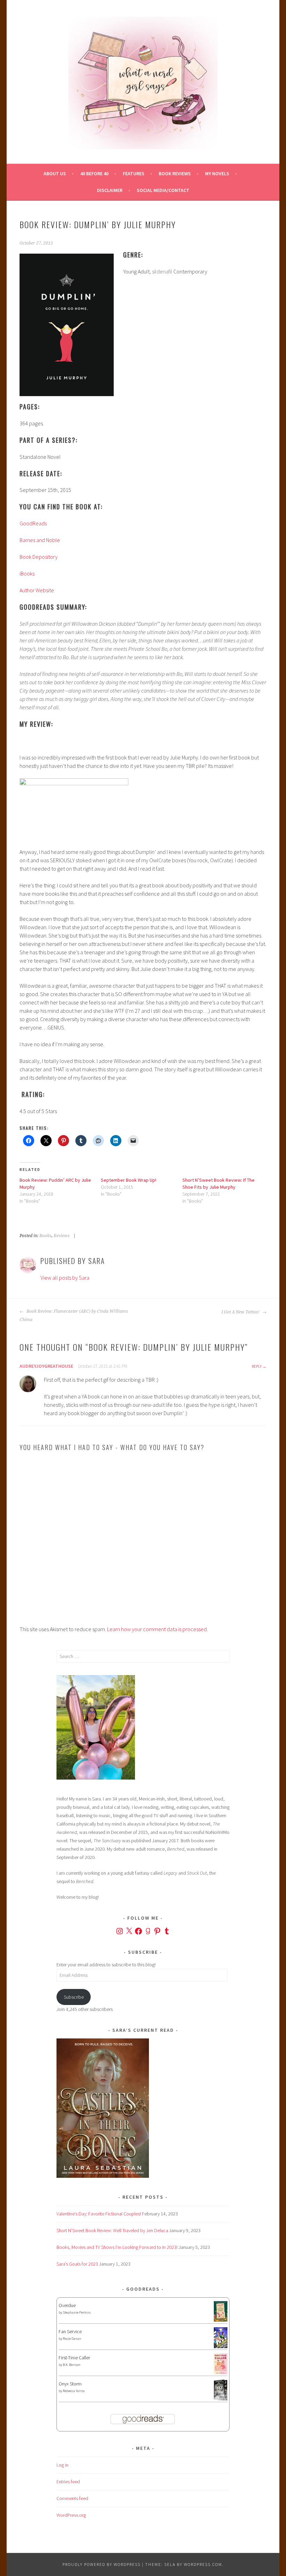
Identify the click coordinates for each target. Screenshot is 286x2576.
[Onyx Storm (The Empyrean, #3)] (221, 2399)
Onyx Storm (70, 2384)
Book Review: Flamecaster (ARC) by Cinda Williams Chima (74, 1316)
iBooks (27, 573)
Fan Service (70, 2331)
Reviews (62, 1236)
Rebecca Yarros (74, 2391)
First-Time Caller (74, 2358)
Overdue (67, 2305)
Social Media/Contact (163, 190)
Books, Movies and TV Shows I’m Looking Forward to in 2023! (117, 2247)
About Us (55, 173)
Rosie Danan (72, 2339)
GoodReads (33, 523)
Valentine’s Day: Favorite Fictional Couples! (99, 2214)
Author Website (37, 590)
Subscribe (74, 1997)
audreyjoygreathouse (46, 1366)
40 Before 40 (94, 173)
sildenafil (162, 271)
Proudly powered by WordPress (101, 2564)
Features (134, 173)
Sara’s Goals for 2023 (77, 2264)
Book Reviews (175, 173)
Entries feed (68, 2482)
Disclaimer (110, 190)
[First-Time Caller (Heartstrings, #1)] (221, 2373)
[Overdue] (221, 2320)
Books (46, 1236)
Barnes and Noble (40, 540)
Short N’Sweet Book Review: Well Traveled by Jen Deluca (112, 2230)
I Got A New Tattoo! (241, 1312)
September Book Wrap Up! (129, 1180)
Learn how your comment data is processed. (157, 1629)
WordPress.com (203, 2564)
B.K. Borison (72, 2365)
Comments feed (72, 2498)
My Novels (217, 173)
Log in (62, 2465)
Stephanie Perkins (77, 2312)
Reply (257, 1366)
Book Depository (39, 557)
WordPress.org (71, 2515)
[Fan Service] (221, 2346)
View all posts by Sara (65, 1278)
